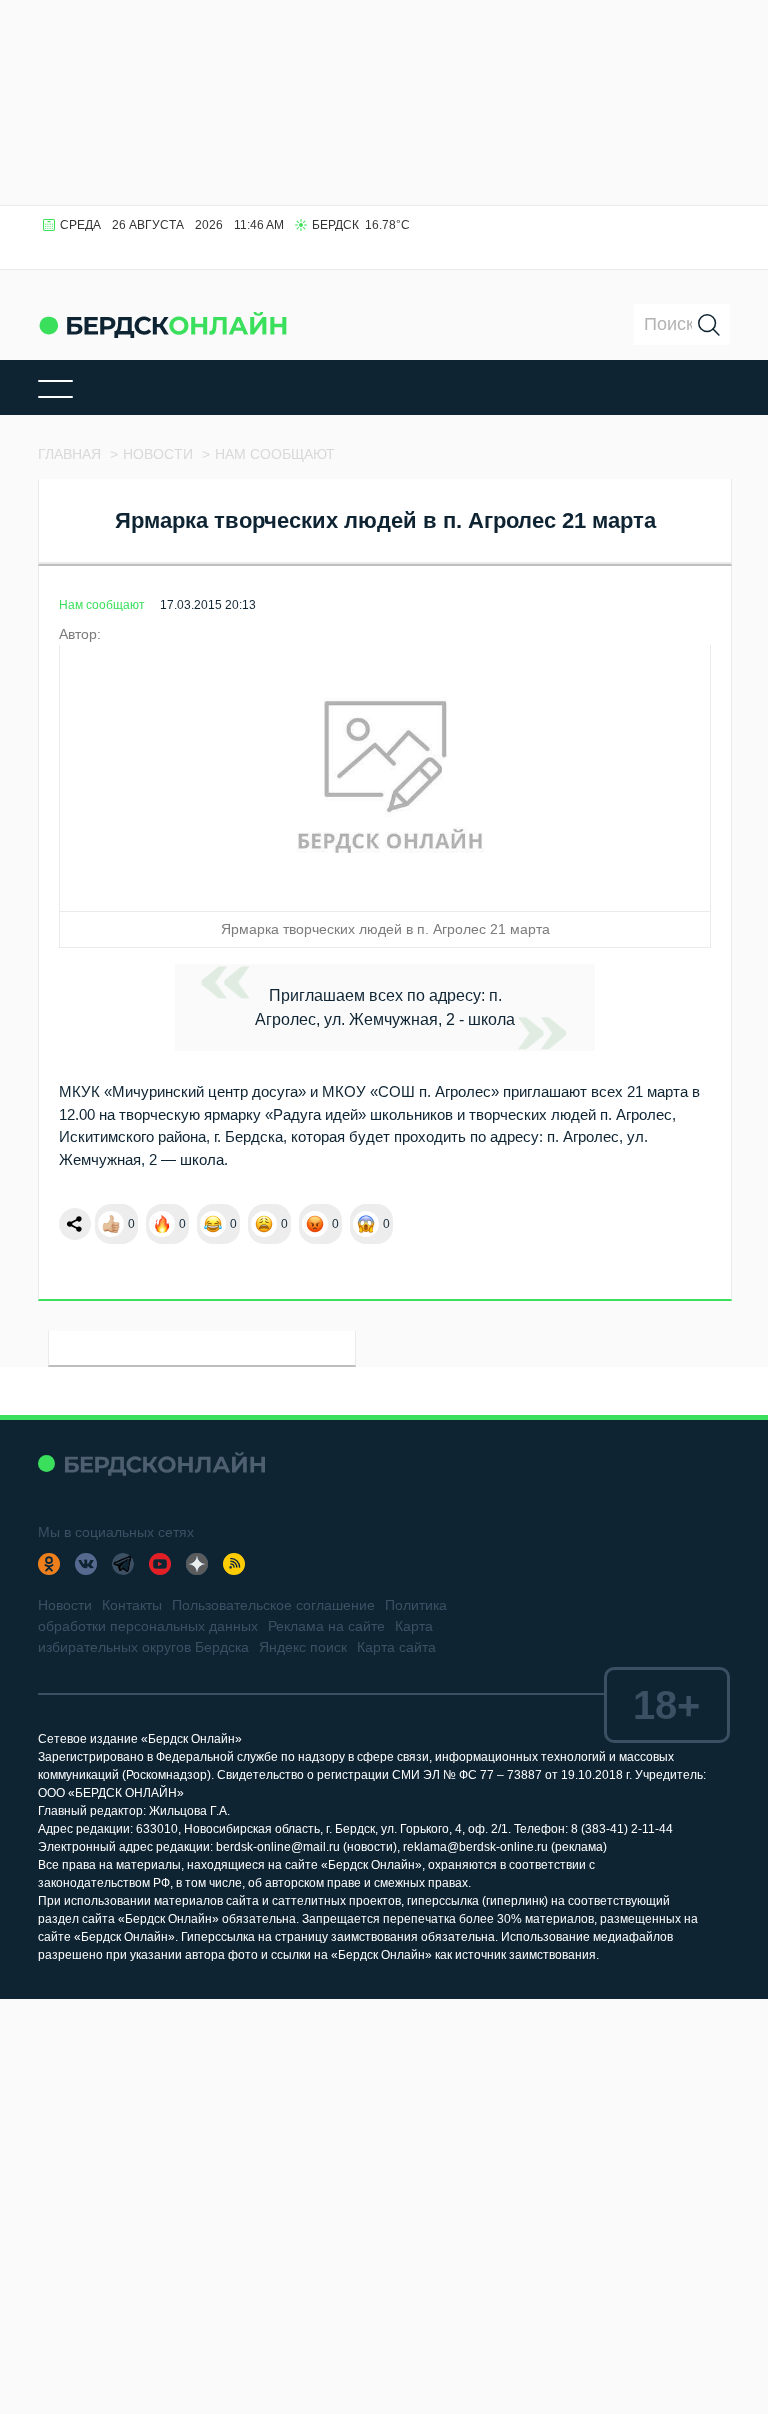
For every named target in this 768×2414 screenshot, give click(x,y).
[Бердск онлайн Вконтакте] (86, 1564)
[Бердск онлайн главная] (151, 1463)
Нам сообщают (102, 605)
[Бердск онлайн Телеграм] (123, 1564)
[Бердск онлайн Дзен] (197, 1564)
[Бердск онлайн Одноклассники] (49, 1564)
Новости (65, 1605)
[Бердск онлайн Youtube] (160, 1564)
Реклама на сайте (326, 1626)
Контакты (132, 1605)
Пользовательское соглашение (273, 1605)
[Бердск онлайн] (163, 324)
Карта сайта (396, 1647)
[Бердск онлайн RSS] (234, 1564)
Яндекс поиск (303, 1647)
